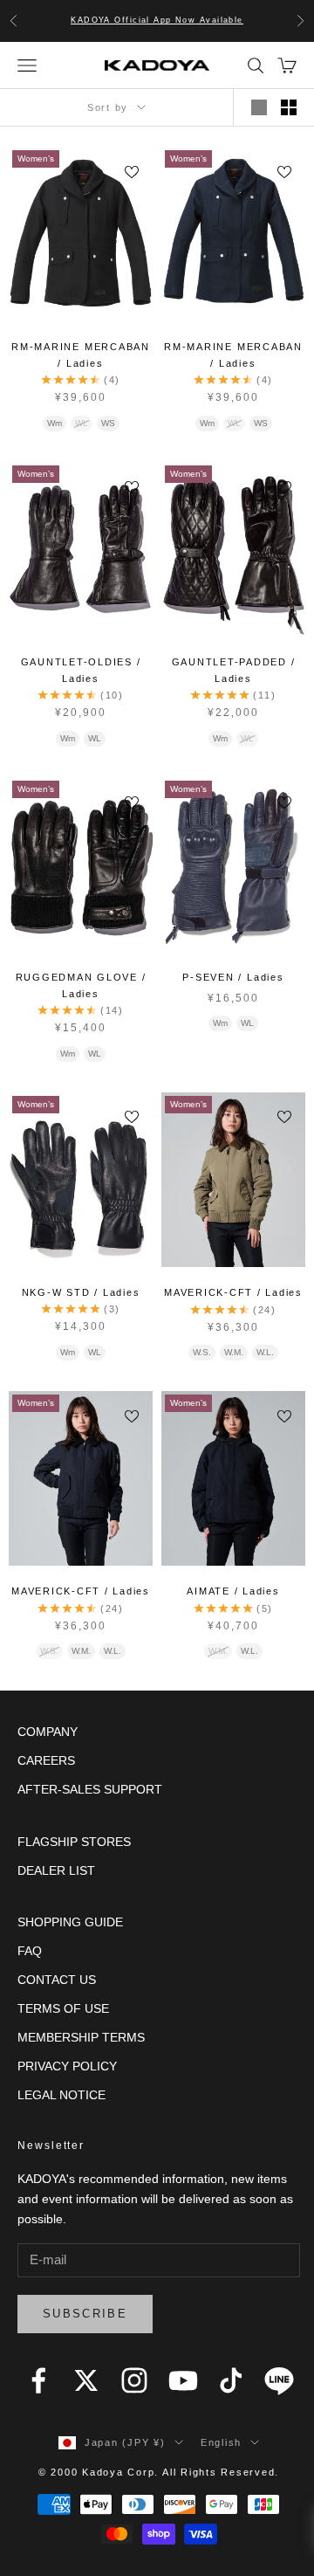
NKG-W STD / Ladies (81, 1292)
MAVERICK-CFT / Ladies (233, 1292)
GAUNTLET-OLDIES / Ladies (81, 670)
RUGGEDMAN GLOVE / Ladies (81, 985)
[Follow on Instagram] (134, 2380)
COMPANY (48, 1732)
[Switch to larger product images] (259, 107)
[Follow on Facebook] (38, 2380)
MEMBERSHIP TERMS (81, 2037)
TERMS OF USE (63, 2008)
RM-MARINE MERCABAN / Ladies (81, 355)
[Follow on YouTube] (183, 2380)
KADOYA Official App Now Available (157, 20)
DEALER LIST (56, 1870)
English (221, 2442)
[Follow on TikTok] (231, 2380)
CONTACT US (57, 1980)
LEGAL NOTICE (61, 2095)
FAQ (30, 1951)
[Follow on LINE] (279, 2380)
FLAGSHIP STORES (74, 1842)
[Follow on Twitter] (86, 2380)
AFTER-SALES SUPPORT (90, 1789)
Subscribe (85, 2314)
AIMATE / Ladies (233, 1591)
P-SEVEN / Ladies (233, 977)
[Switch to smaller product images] (289, 107)
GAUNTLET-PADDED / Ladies (234, 670)
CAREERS (46, 1760)
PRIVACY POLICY (67, 2066)
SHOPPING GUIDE (70, 1922)
